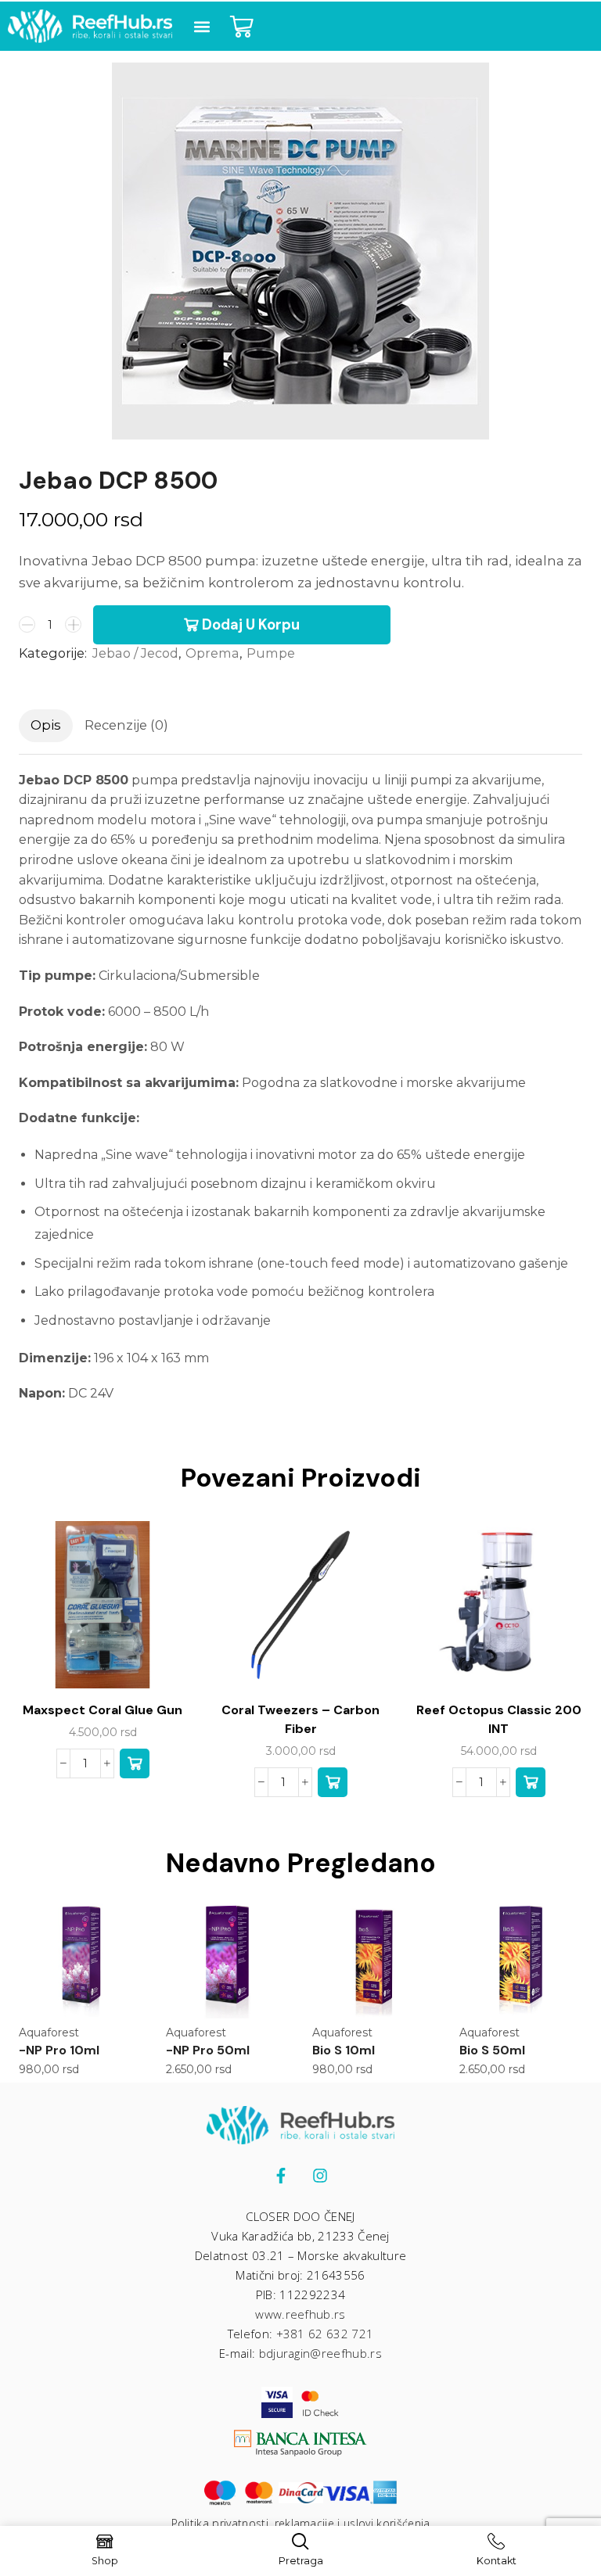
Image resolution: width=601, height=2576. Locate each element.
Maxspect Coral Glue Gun (103, 1710)
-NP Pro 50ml (208, 2050)
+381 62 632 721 (325, 2334)
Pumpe (271, 653)
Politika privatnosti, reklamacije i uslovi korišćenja (301, 2523)
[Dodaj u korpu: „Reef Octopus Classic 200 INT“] (531, 1782)
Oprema (212, 653)
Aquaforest (49, 2032)
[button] (202, 26)
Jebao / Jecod (135, 653)
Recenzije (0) (126, 725)
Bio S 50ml (492, 2050)
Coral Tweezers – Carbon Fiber (300, 1719)
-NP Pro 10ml (59, 2050)
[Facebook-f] (281, 2176)
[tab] (46, 726)
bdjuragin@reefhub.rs (320, 2353)
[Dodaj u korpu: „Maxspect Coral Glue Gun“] (135, 1763)
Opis (46, 725)
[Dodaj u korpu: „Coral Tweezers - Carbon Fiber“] (333, 1782)
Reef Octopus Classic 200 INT (499, 1719)
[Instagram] (320, 2176)
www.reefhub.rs (300, 2314)
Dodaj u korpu (251, 625)
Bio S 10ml (344, 2050)
